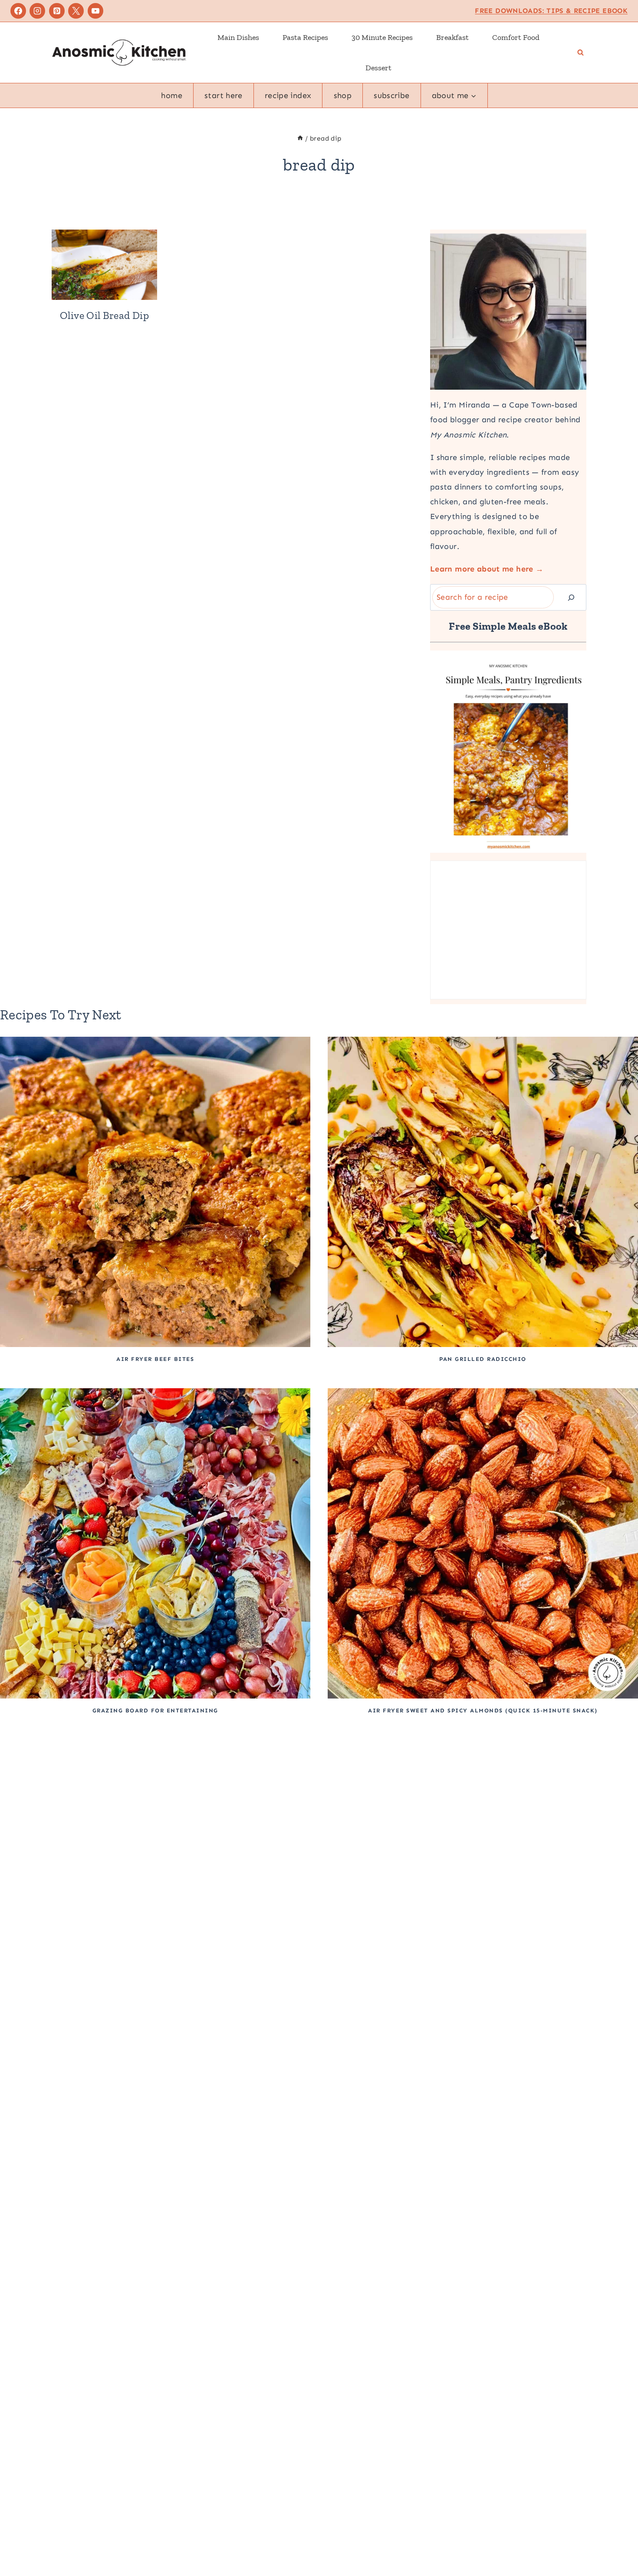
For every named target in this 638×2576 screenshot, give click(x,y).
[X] (76, 11)
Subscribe (391, 95)
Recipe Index (288, 95)
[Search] (571, 597)
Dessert (378, 68)
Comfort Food (516, 37)
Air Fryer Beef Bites (155, 1359)
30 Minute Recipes (382, 37)
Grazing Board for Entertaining (155, 1710)
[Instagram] (37, 11)
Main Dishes (238, 37)
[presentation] (104, 265)
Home (171, 95)
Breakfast (452, 37)
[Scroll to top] (617, 2542)
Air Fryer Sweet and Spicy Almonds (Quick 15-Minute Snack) (483, 1710)
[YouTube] (95, 11)
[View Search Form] (580, 53)
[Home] (300, 138)
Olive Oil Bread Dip (104, 315)
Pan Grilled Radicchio (483, 1359)
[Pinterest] (57, 11)
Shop (343, 95)
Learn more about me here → (487, 569)
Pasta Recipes (305, 37)
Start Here (224, 95)
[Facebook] (18, 11)
